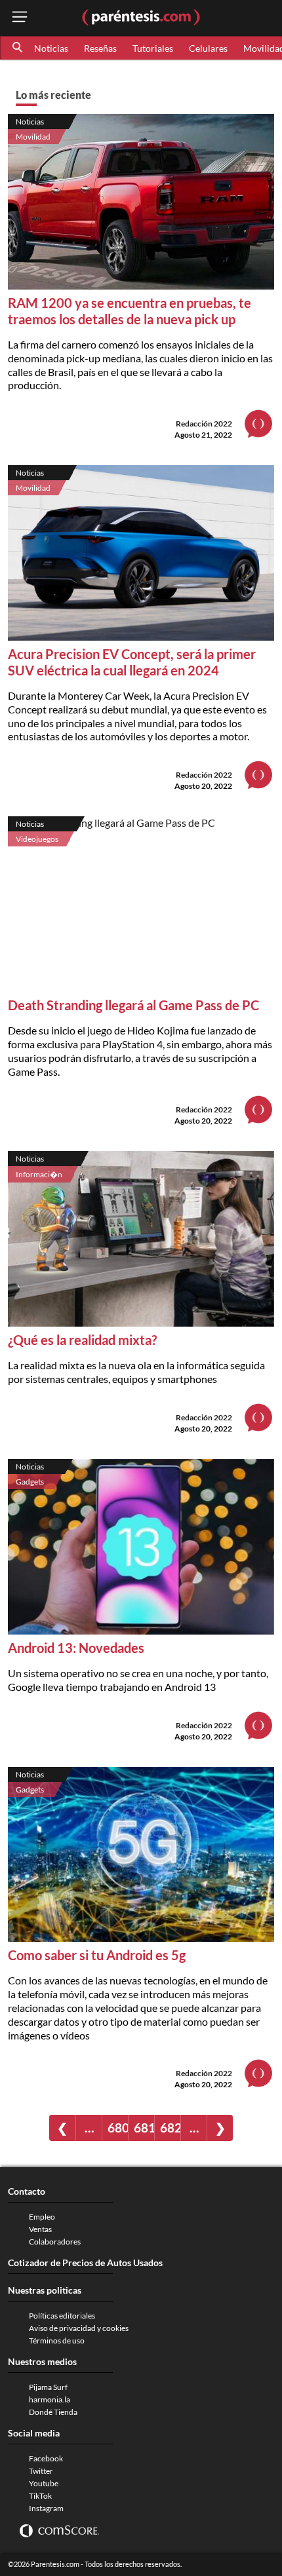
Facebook (46, 2458)
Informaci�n (39, 1174)
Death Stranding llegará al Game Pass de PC (133, 1005)
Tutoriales (153, 48)
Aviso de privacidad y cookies (79, 2328)
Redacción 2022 (204, 424)
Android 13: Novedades (76, 1648)
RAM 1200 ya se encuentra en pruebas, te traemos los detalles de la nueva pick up (130, 311)
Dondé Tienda (53, 2412)
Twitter (41, 2471)
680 (118, 2128)
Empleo (42, 2217)
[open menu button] (20, 18)
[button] (18, 48)
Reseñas (100, 48)
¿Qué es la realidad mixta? (82, 1340)
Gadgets (30, 1482)
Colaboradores (55, 2242)
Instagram (46, 2508)
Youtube (44, 2483)
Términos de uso (57, 2340)
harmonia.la (50, 2399)
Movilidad (33, 137)
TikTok (40, 2496)
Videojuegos (37, 839)
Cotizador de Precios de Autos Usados (85, 2263)
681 (144, 2128)
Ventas (40, 2229)
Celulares (208, 48)
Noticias (51, 48)
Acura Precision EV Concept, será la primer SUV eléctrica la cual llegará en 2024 (132, 662)
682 (170, 2128)
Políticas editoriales (62, 2316)
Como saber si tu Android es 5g (97, 1955)
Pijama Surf (48, 2387)
